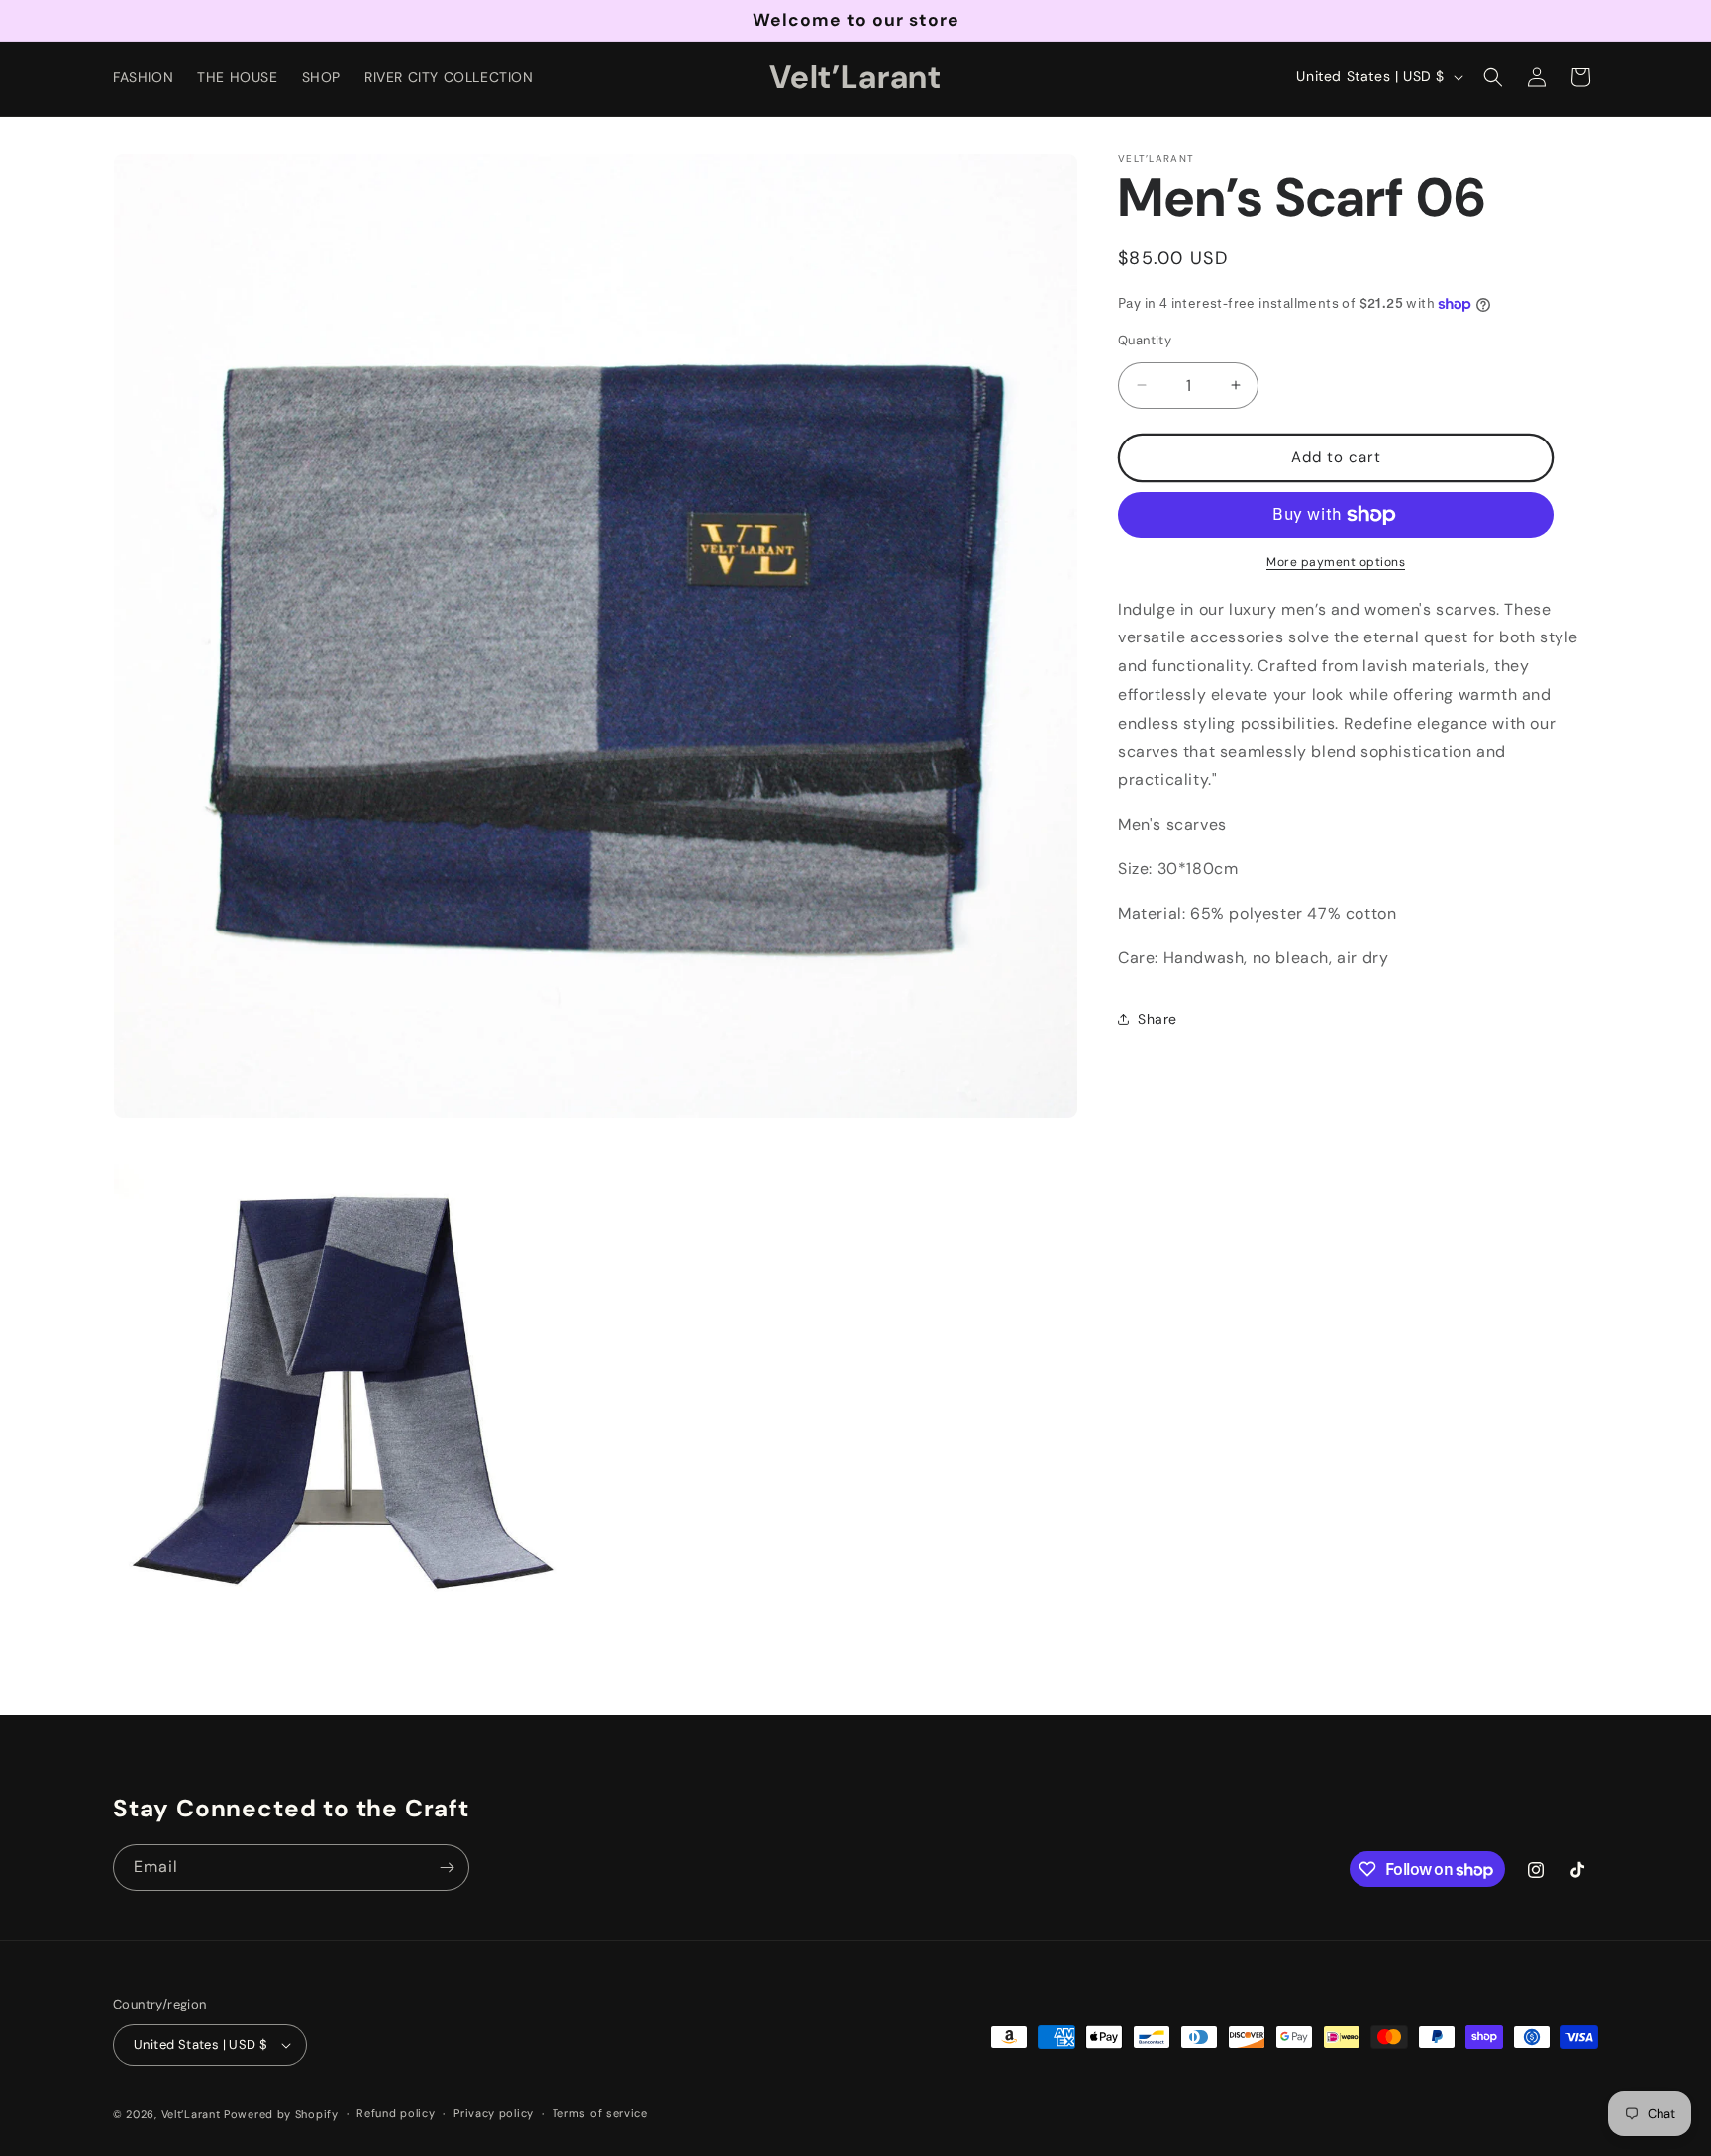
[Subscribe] (447, 1867)
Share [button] (1157, 1019)
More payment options (1336, 562)
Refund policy (396, 2113)
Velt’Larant (193, 2114)
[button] (1493, 77)
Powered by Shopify (281, 2114)
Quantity (1145, 340)
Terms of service (600, 2113)
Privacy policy (494, 2113)
